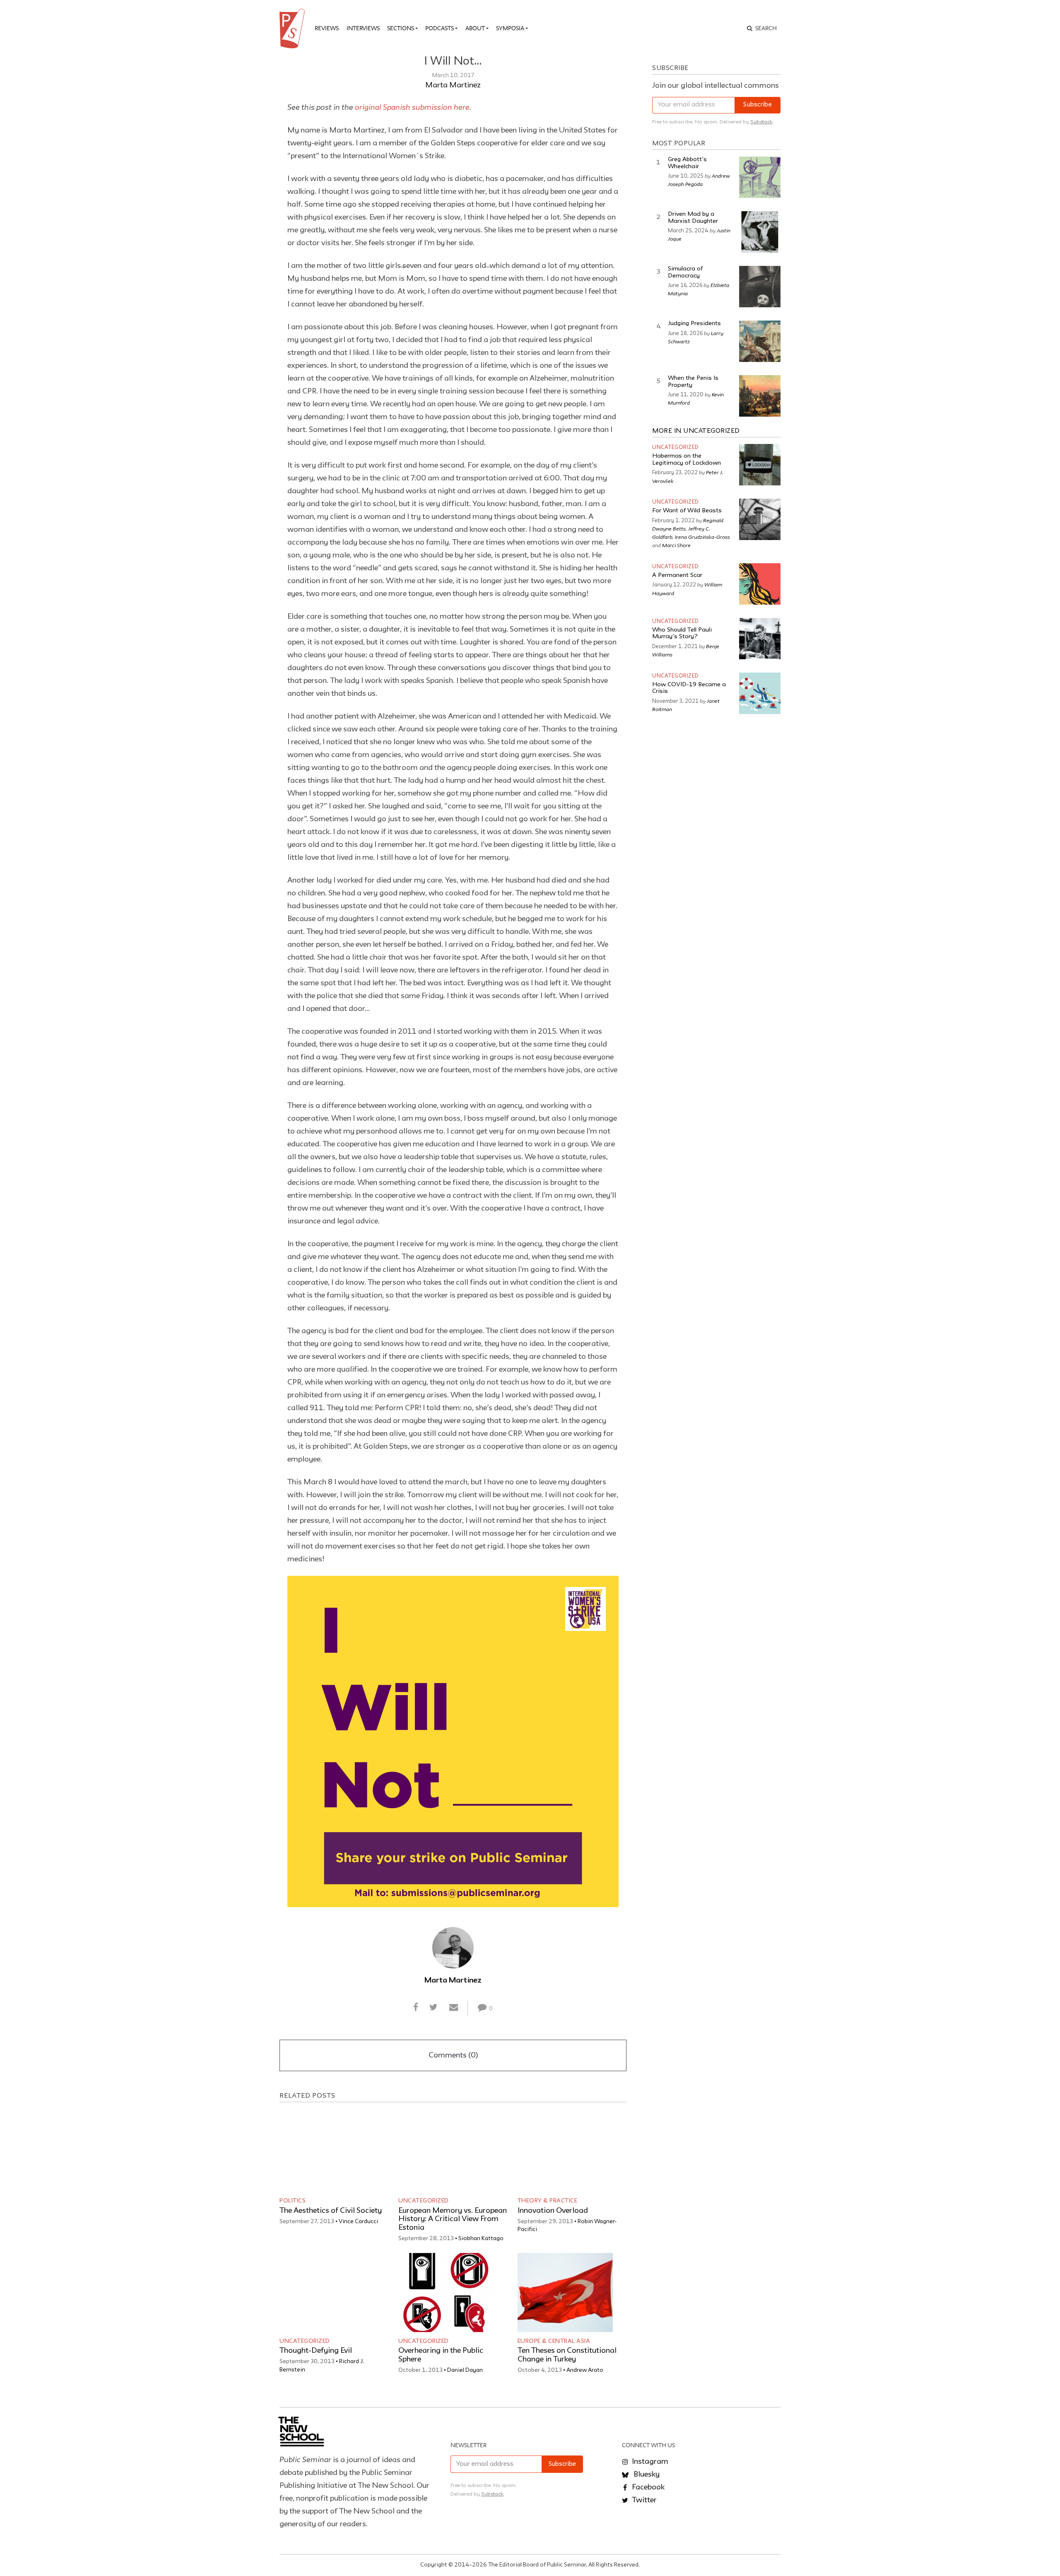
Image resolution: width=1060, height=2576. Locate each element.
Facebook (647, 2487)
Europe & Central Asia (554, 2341)
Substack (761, 122)
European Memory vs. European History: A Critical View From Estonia (453, 2219)
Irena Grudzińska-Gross (702, 537)
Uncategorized (424, 2201)
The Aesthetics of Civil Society (331, 2211)
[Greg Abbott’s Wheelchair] (760, 177)
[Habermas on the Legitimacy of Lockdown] (760, 465)
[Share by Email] (453, 2008)
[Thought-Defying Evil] (327, 2293)
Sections (401, 28)
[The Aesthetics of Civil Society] (327, 2152)
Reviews (327, 28)
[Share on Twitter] (434, 2008)
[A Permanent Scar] (760, 584)
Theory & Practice (548, 2201)
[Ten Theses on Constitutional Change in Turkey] (565, 2293)
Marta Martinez (453, 85)
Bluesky (646, 2475)
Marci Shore (676, 545)
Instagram (649, 2462)
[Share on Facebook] (416, 2008)
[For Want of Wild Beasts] (760, 519)
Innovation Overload (553, 2211)
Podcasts (440, 28)
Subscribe (758, 105)
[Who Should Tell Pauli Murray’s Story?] (760, 639)
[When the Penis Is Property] (760, 396)
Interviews (363, 28)
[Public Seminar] (294, 29)
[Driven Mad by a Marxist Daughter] (760, 232)
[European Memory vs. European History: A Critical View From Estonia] (446, 2152)
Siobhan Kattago (481, 2238)
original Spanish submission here (412, 107)
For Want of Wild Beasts (687, 511)
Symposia (510, 28)
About (475, 28)
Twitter (643, 2500)
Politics (293, 2201)
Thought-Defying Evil (316, 2351)
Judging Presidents (694, 324)
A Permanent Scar (677, 575)
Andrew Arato (585, 2370)
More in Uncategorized (696, 431)
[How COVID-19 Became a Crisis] (760, 693)
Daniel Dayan (465, 2370)
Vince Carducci (358, 2221)
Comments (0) (453, 2055)
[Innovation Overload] (565, 2152)
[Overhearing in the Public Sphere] (446, 2293)
